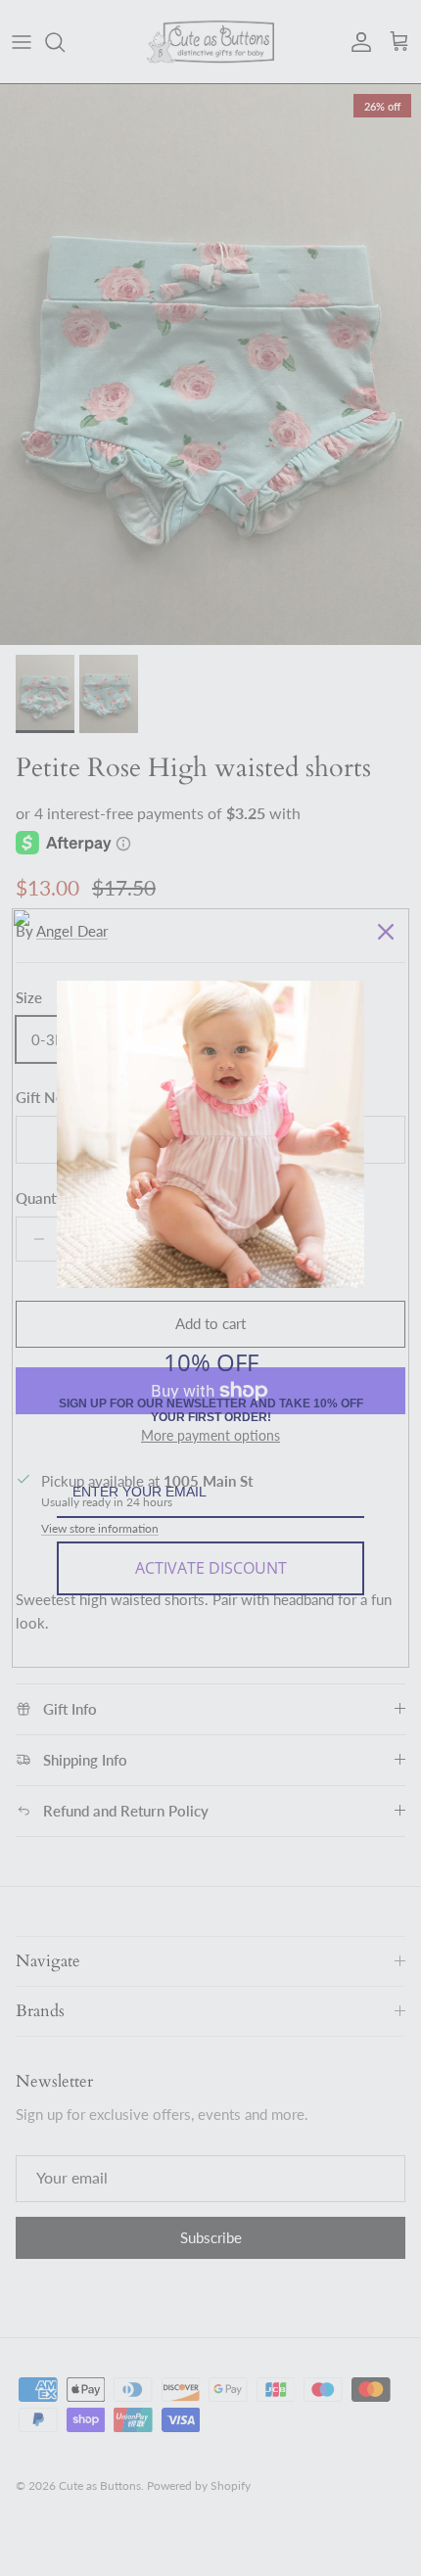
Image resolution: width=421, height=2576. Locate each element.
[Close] (386, 932)
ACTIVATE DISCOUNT (211, 1568)
